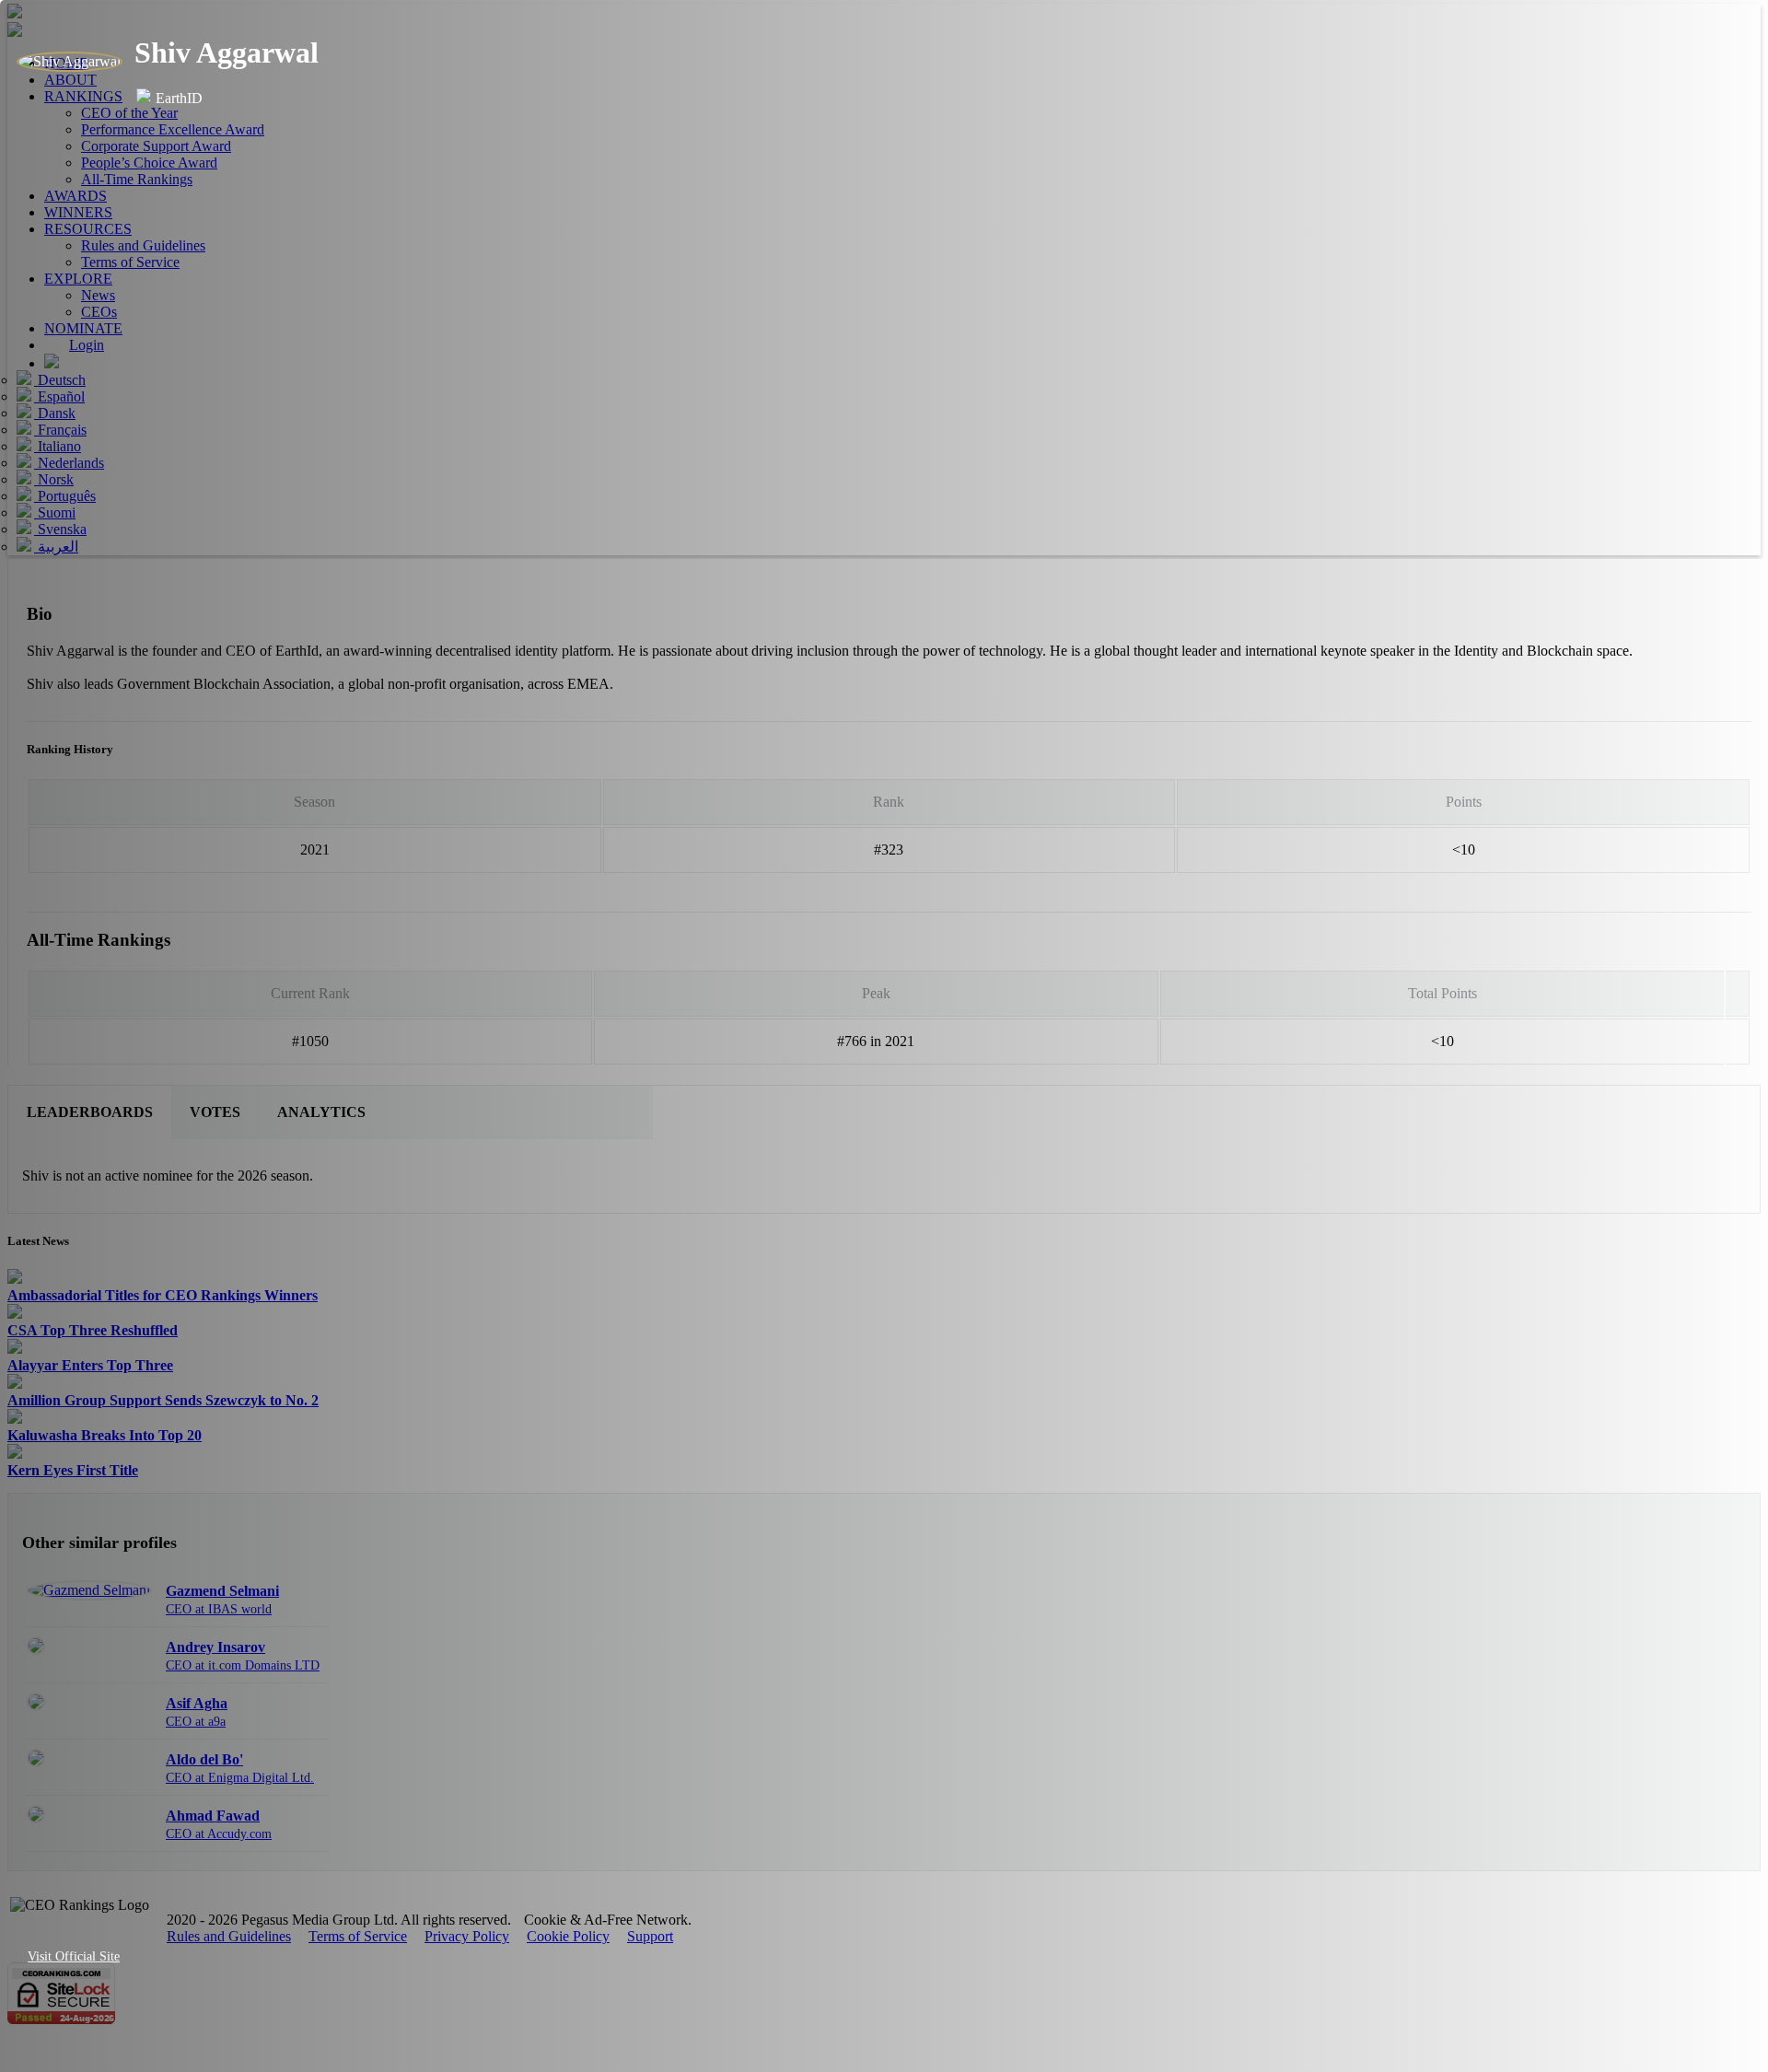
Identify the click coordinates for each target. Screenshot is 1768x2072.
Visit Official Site (74, 1956)
